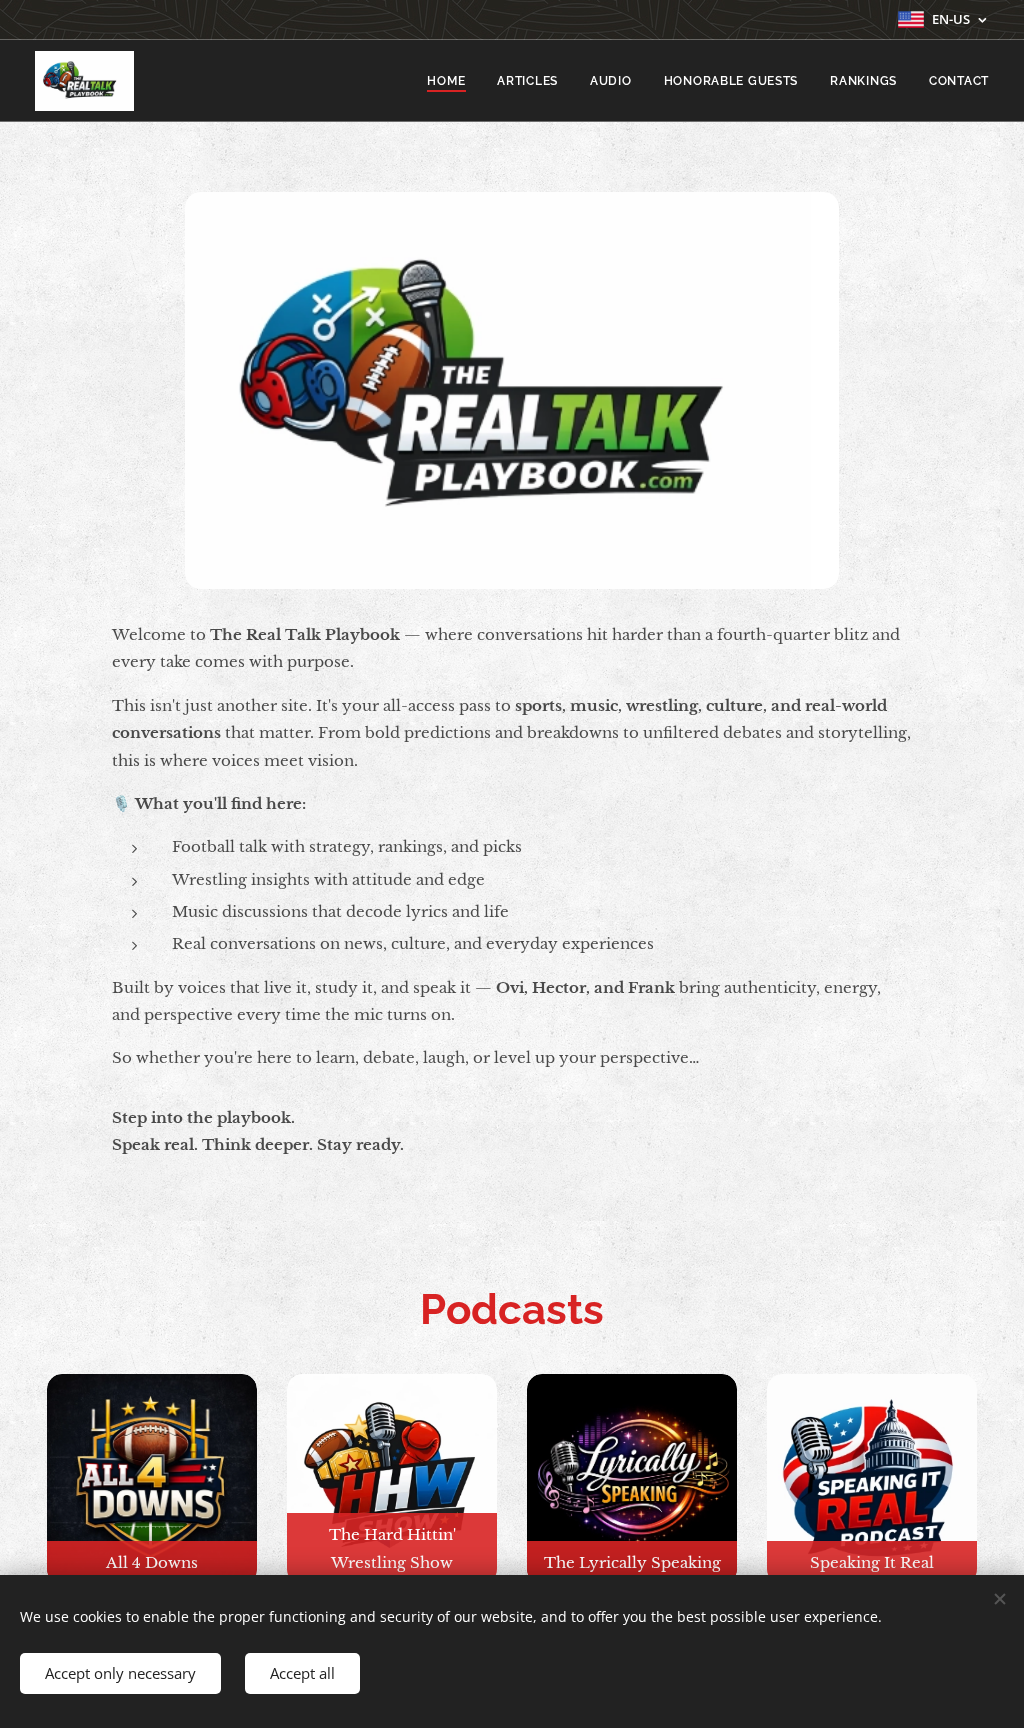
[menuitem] (451, 81)
